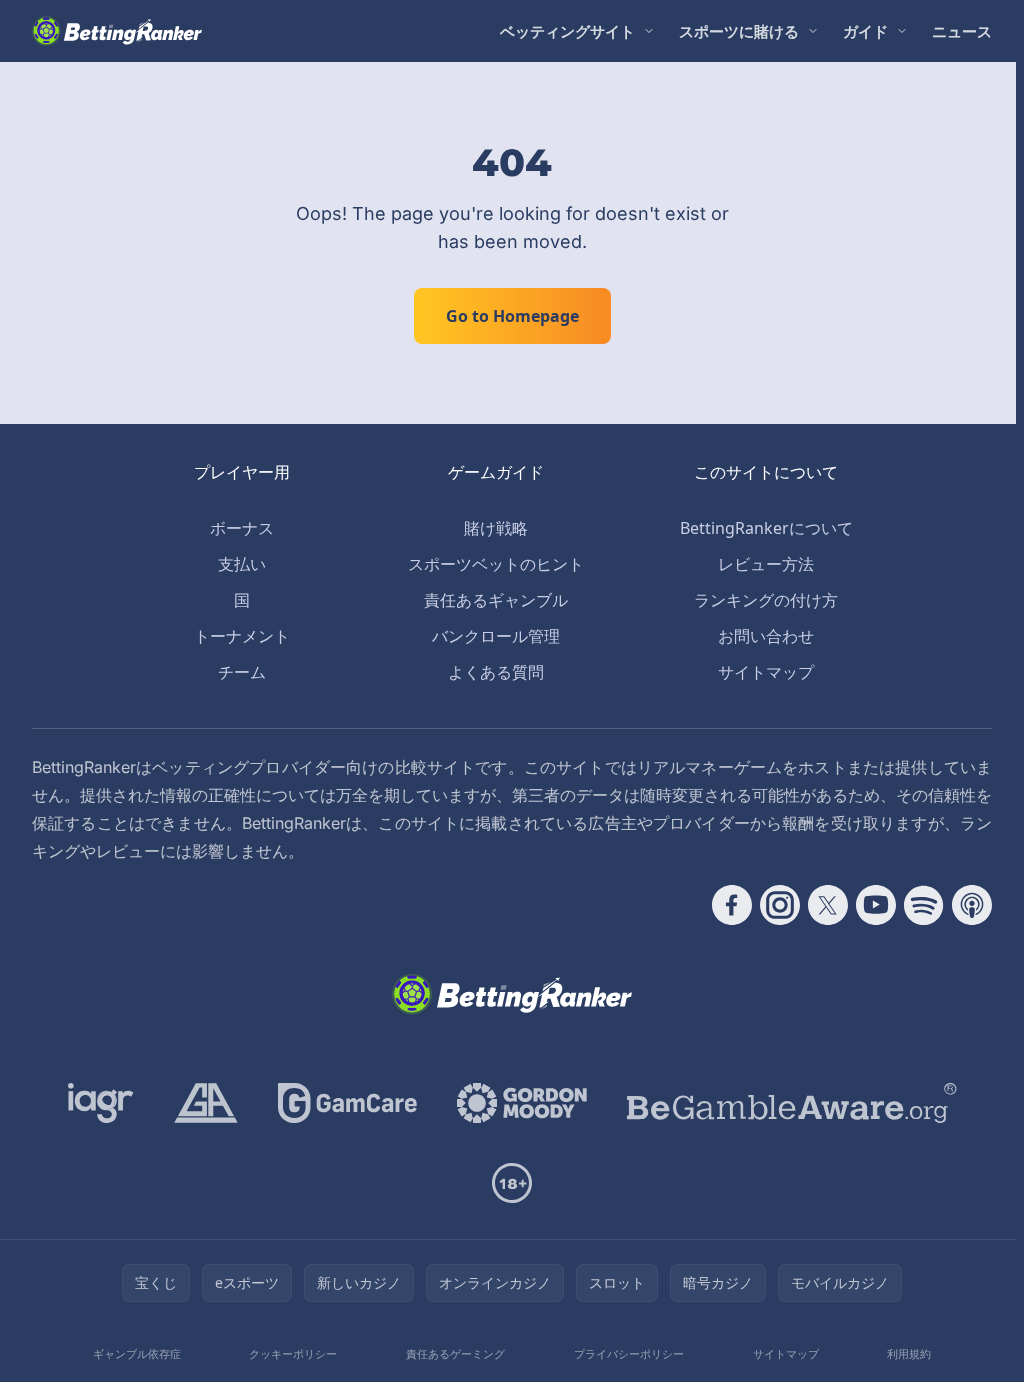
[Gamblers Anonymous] (206, 1103)
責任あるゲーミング (455, 1353)
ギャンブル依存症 (137, 1353)
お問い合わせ (766, 636)
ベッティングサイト (567, 31)
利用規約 (909, 1353)
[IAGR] (101, 1103)
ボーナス (242, 528)
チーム (242, 672)
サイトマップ (766, 672)
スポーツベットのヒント (496, 564)
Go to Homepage (512, 316)
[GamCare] (347, 1103)
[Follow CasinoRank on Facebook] (732, 905)
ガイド (865, 31)
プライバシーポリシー (629, 1353)
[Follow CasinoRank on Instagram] (780, 905)
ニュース (962, 31)
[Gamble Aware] (792, 1103)
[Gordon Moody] (522, 1103)
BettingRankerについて (766, 528)
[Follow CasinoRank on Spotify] (924, 905)
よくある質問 (496, 672)
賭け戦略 (496, 528)
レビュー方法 (766, 564)
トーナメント (242, 636)
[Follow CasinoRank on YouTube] (876, 905)
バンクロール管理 (496, 636)
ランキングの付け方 (766, 600)
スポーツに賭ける (739, 31)
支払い (242, 564)
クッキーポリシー (293, 1353)
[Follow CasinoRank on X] (828, 905)
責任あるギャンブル (496, 600)
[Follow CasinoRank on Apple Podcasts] (972, 905)
